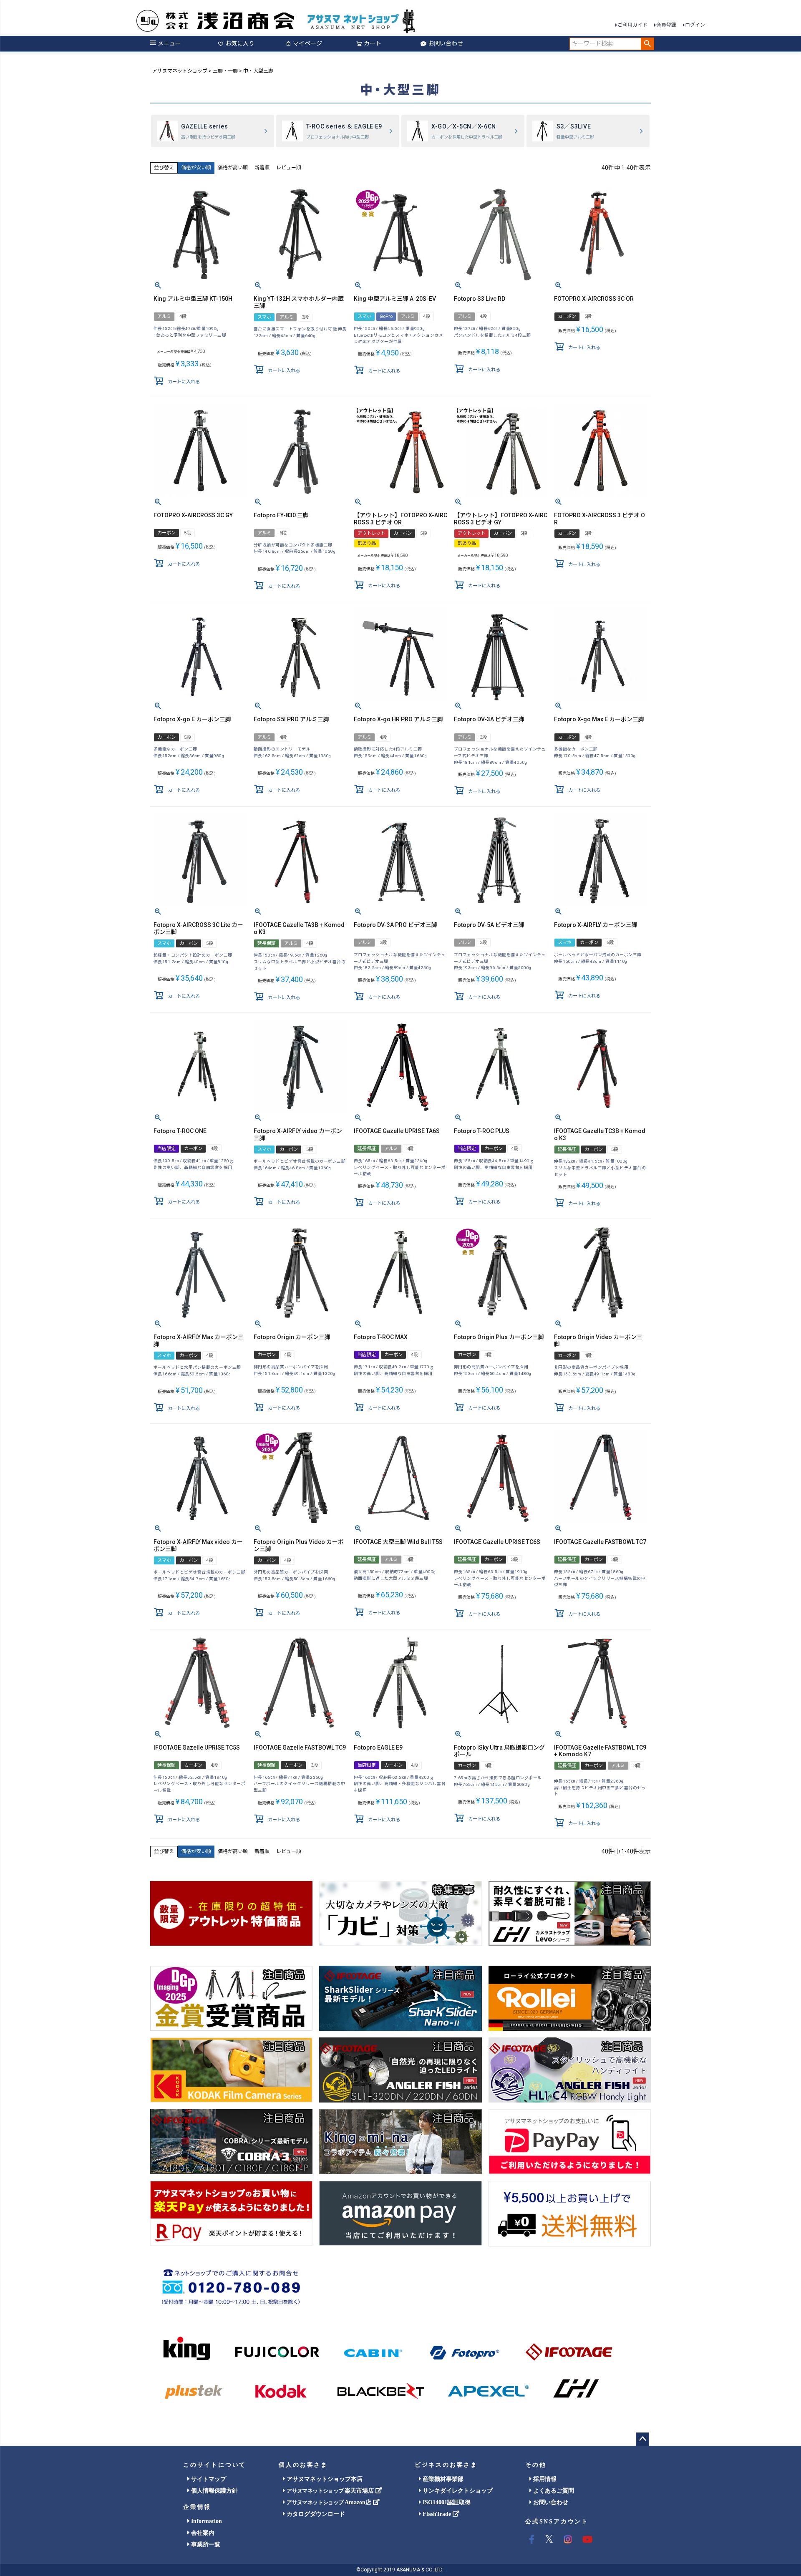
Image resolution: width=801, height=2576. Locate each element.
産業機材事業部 (442, 2479)
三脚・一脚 (225, 71)
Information (206, 2521)
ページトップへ (642, 2439)
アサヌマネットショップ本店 (324, 2479)
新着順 (262, 168)
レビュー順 (289, 168)
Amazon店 (330, 2502)
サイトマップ (208, 2479)
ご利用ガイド (632, 25)
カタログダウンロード (315, 2514)
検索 (647, 44)
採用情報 (544, 2479)
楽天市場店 (331, 2491)
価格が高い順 (233, 168)
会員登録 (666, 25)
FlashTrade (437, 2514)
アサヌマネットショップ (180, 71)
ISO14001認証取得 (446, 2502)
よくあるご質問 (553, 2491)
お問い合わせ (446, 43)
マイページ (307, 43)
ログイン (695, 25)
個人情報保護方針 (214, 2491)
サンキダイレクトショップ (457, 2491)
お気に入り (240, 43)
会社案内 (202, 2533)
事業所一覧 (205, 2545)
